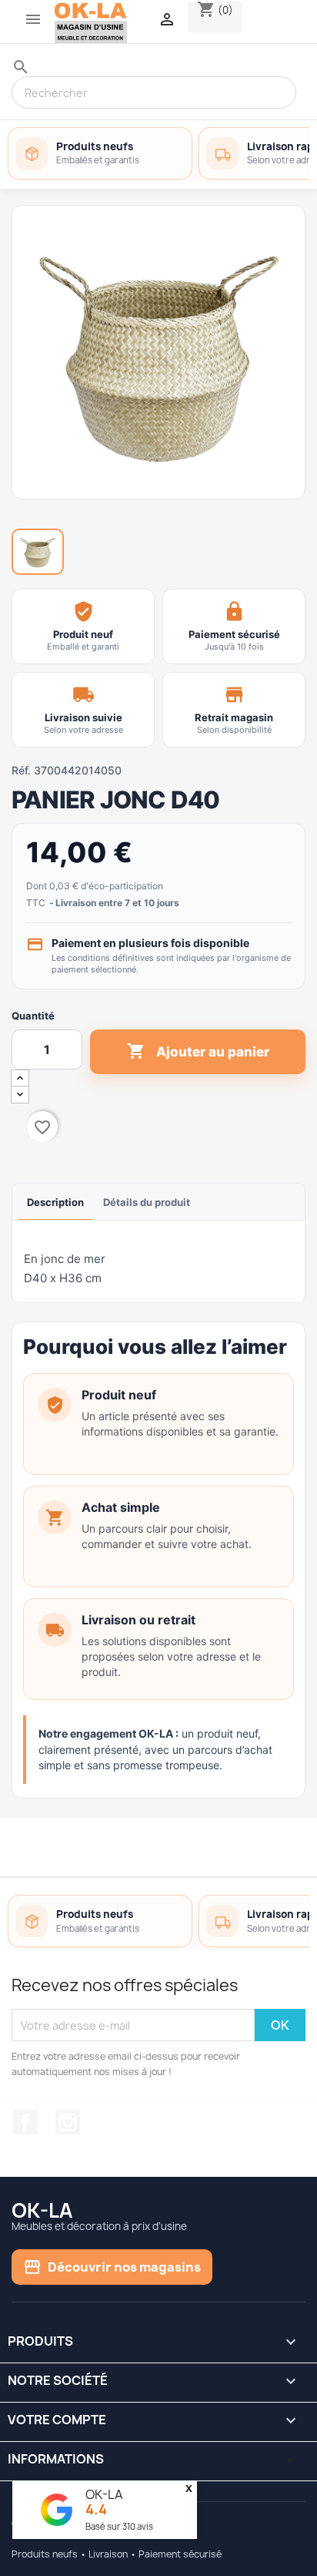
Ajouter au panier (198, 1051)
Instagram (68, 2122)
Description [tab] (55, 1202)
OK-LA (104, 2494)
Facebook (25, 2122)
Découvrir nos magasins (112, 2267)
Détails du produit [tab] (147, 1202)
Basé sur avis (119, 2526)
